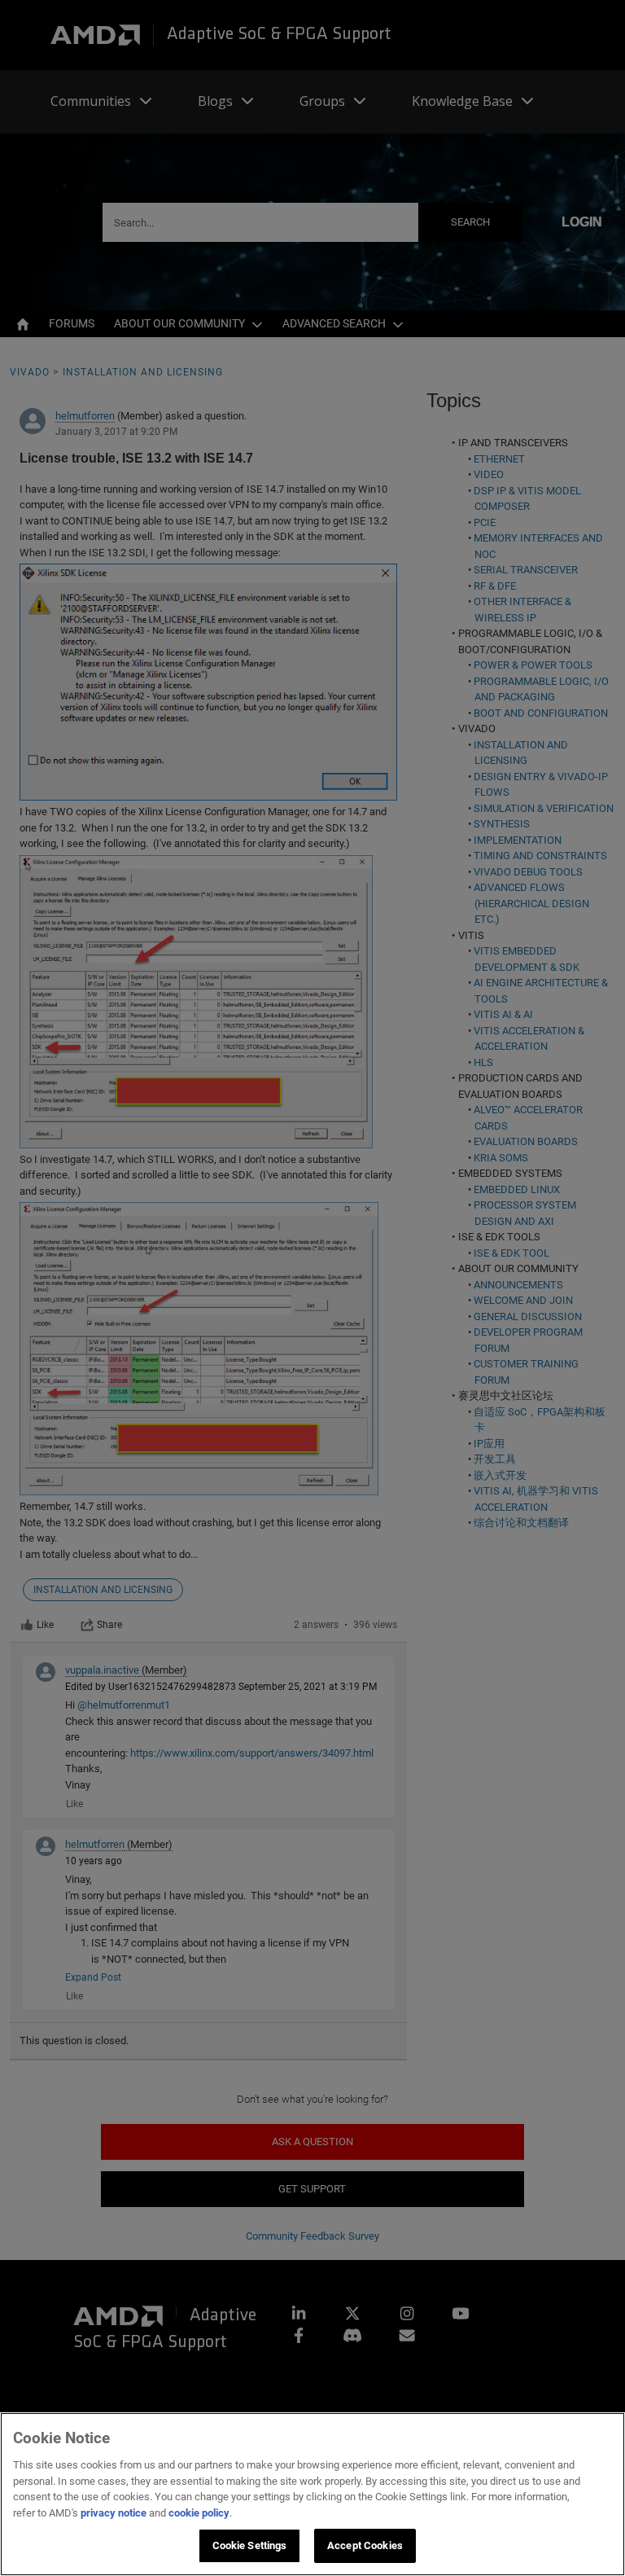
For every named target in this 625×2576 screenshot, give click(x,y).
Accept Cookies (365, 2545)
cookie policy (199, 2513)
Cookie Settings (250, 2545)
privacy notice (114, 2513)
